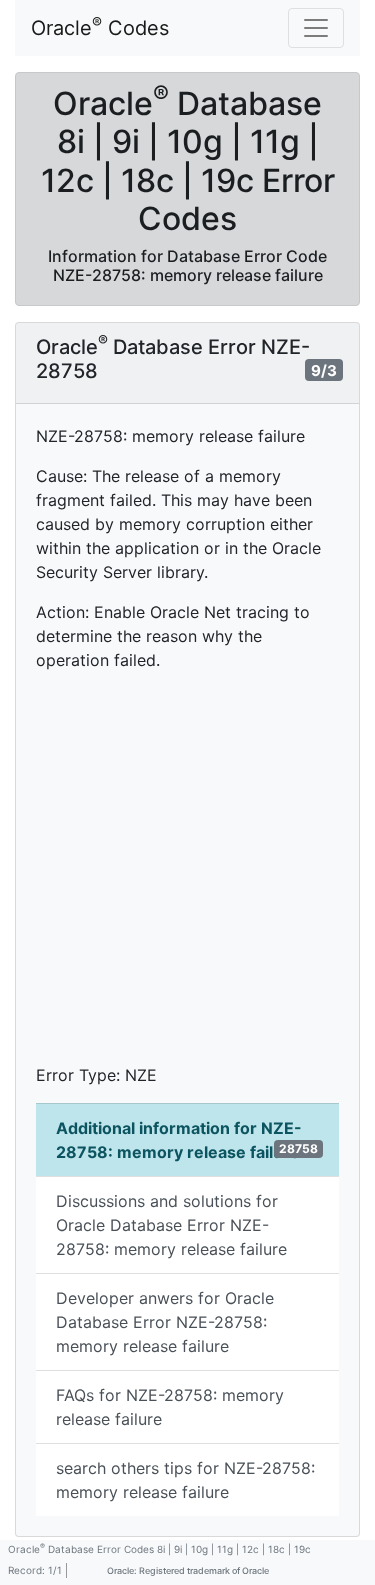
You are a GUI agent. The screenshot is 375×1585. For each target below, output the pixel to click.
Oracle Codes (100, 27)
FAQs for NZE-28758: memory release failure (170, 1407)
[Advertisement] (187, 875)
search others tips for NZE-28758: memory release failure (185, 1480)
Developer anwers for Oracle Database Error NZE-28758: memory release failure (165, 1322)
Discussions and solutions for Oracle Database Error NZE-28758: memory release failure (171, 1225)
